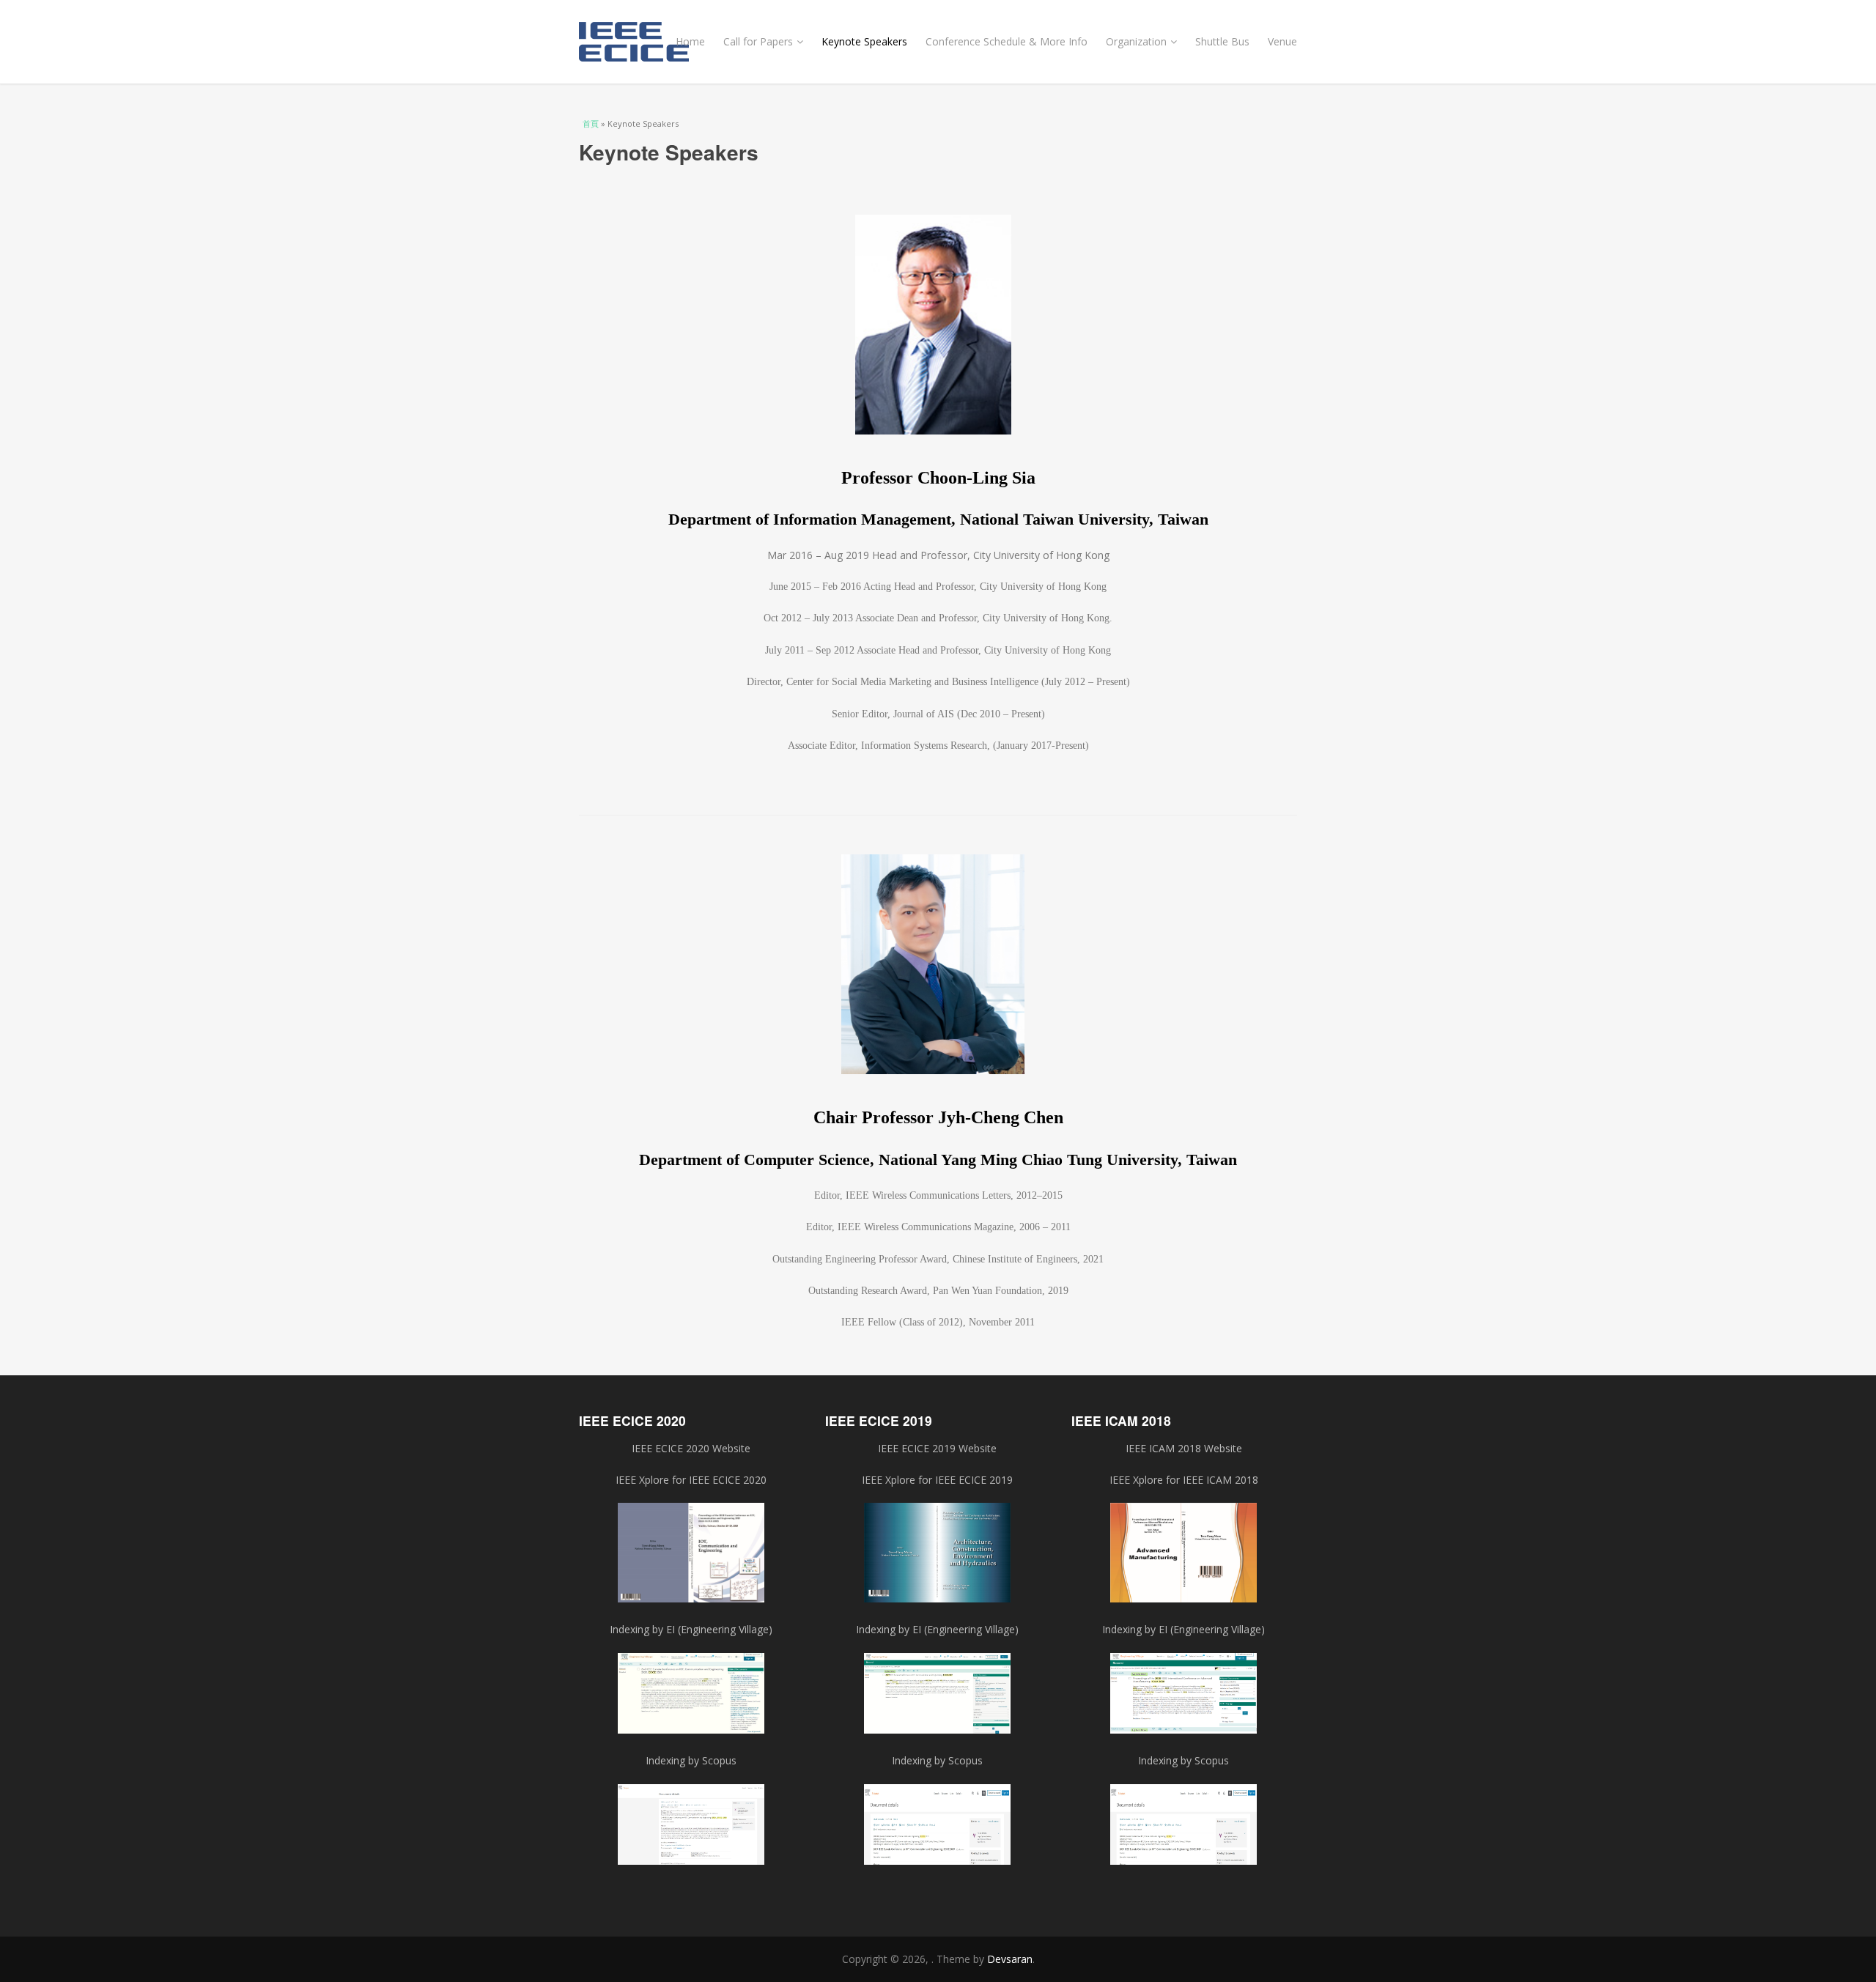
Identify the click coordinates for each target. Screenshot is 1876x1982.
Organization (1136, 41)
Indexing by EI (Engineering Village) (937, 1629)
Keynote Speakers (864, 41)
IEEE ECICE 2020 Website (691, 1448)
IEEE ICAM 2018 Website (1184, 1448)
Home (690, 41)
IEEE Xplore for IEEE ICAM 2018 (1184, 1480)
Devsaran (1010, 1959)
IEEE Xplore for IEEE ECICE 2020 (691, 1480)
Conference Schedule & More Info (1007, 41)
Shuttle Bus (1222, 41)
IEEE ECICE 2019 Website (937, 1448)
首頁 (591, 123)
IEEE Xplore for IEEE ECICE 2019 (937, 1480)
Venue (1282, 41)
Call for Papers (758, 41)
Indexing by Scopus (937, 1760)
